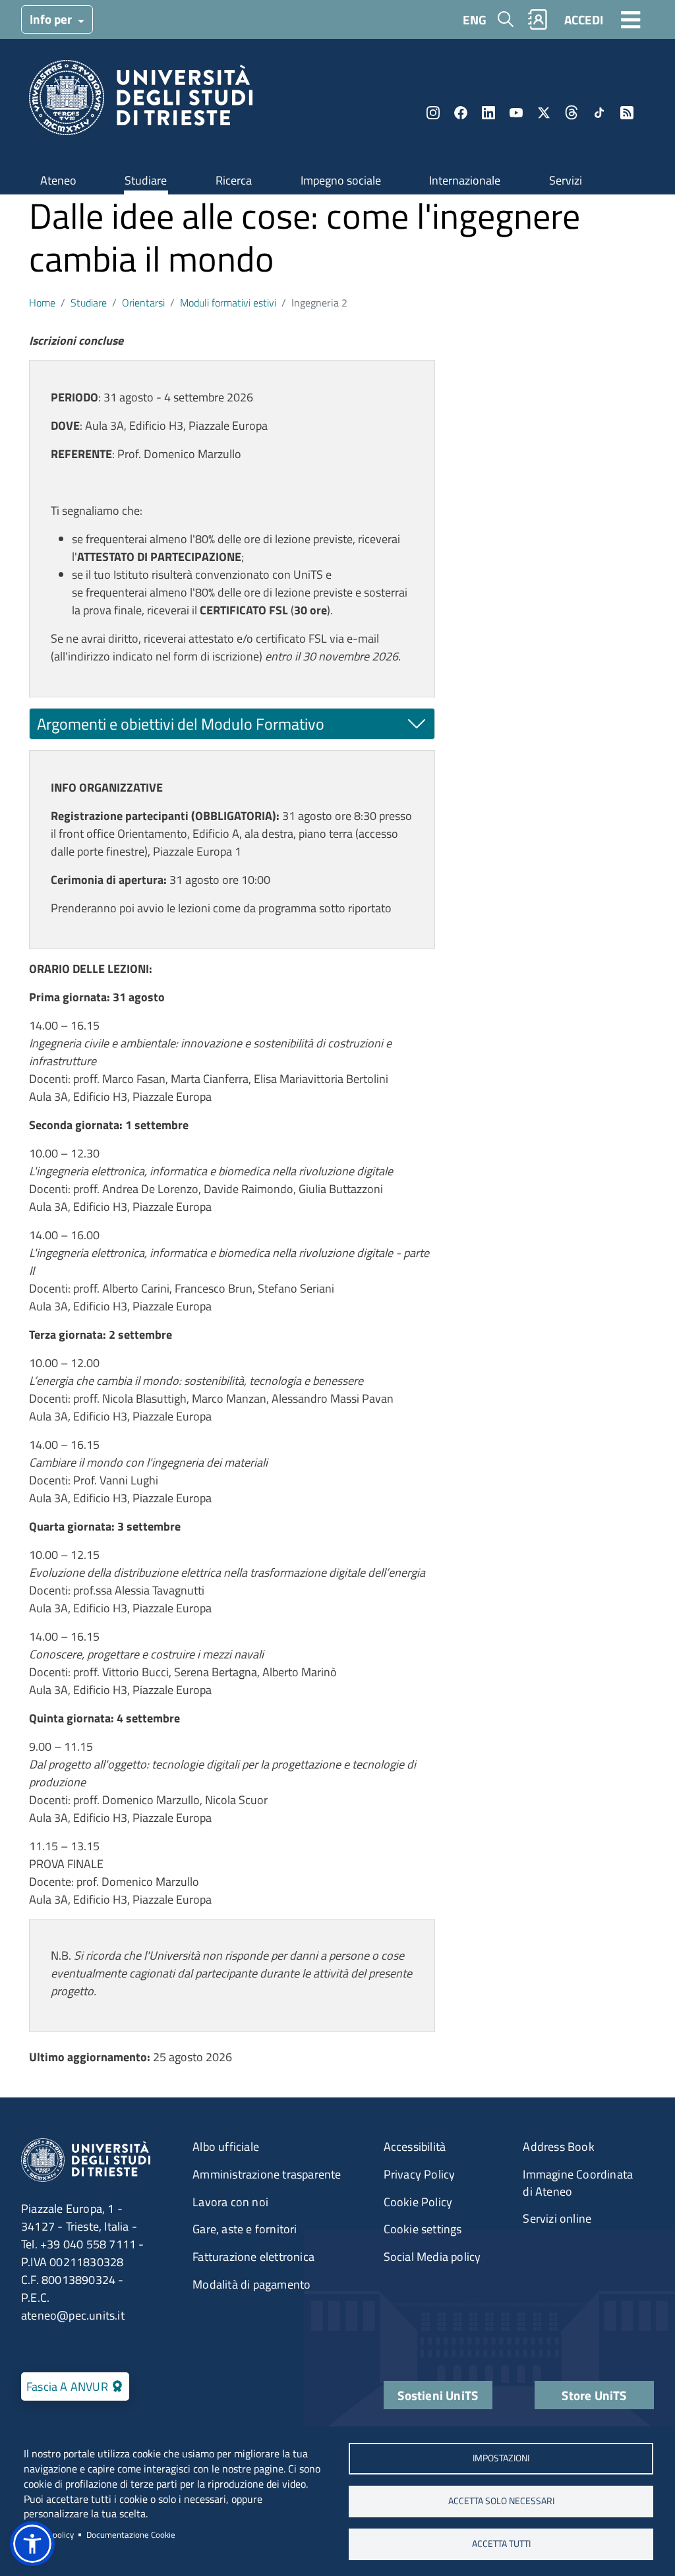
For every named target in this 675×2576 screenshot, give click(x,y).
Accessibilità (415, 2147)
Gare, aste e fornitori (245, 2229)
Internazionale (465, 180)
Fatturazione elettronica (253, 2257)
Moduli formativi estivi (228, 303)
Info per (52, 19)
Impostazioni (501, 2458)
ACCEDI (584, 19)
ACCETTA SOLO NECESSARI (501, 2501)
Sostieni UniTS (438, 2395)
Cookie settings (423, 2229)
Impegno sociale (341, 180)
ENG (475, 19)
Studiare (146, 180)
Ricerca (234, 180)
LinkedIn (488, 113)
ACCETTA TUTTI (501, 2544)
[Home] (141, 102)
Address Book (558, 2147)
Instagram (433, 113)
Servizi (566, 180)
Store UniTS (594, 2395)
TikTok (599, 113)
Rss (627, 113)
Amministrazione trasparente (267, 2174)
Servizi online (557, 2218)
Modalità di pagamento (251, 2284)
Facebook (461, 113)
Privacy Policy (420, 2174)
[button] (32, 2544)
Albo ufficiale (226, 2147)
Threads (572, 113)
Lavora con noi (230, 2202)
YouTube (516, 113)
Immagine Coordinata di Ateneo (578, 2183)
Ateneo (58, 180)
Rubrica (538, 19)
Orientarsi (143, 303)
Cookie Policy (418, 2202)
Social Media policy (432, 2257)
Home (42, 303)
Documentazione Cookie (131, 2534)
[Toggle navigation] (631, 19)
